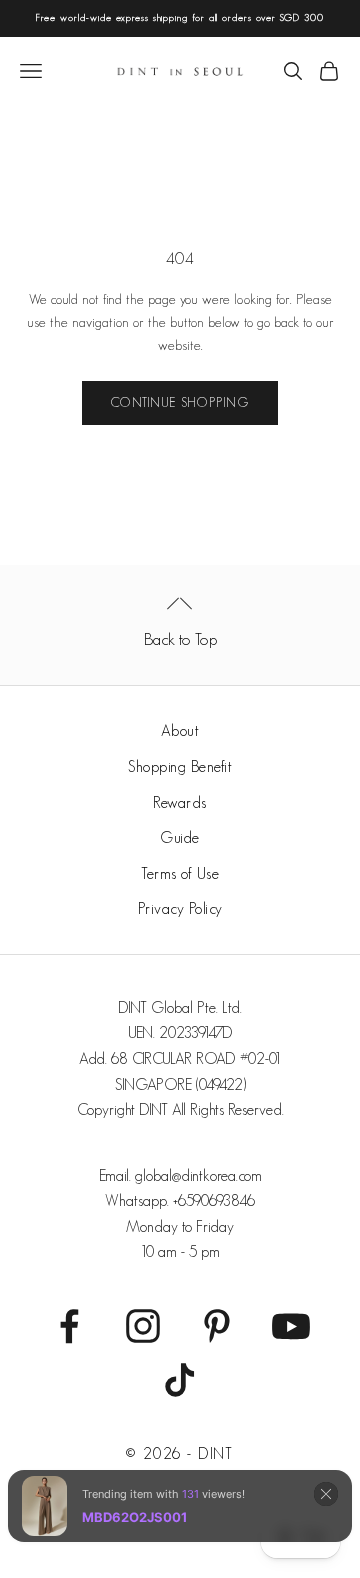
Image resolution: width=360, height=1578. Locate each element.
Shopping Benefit (180, 766)
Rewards (180, 802)
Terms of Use (180, 873)
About (180, 730)
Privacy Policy (180, 908)
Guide (180, 837)
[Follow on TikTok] (180, 1380)
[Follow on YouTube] (291, 1326)
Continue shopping (180, 402)
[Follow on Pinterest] (217, 1326)
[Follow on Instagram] (143, 1326)
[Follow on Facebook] (69, 1326)
